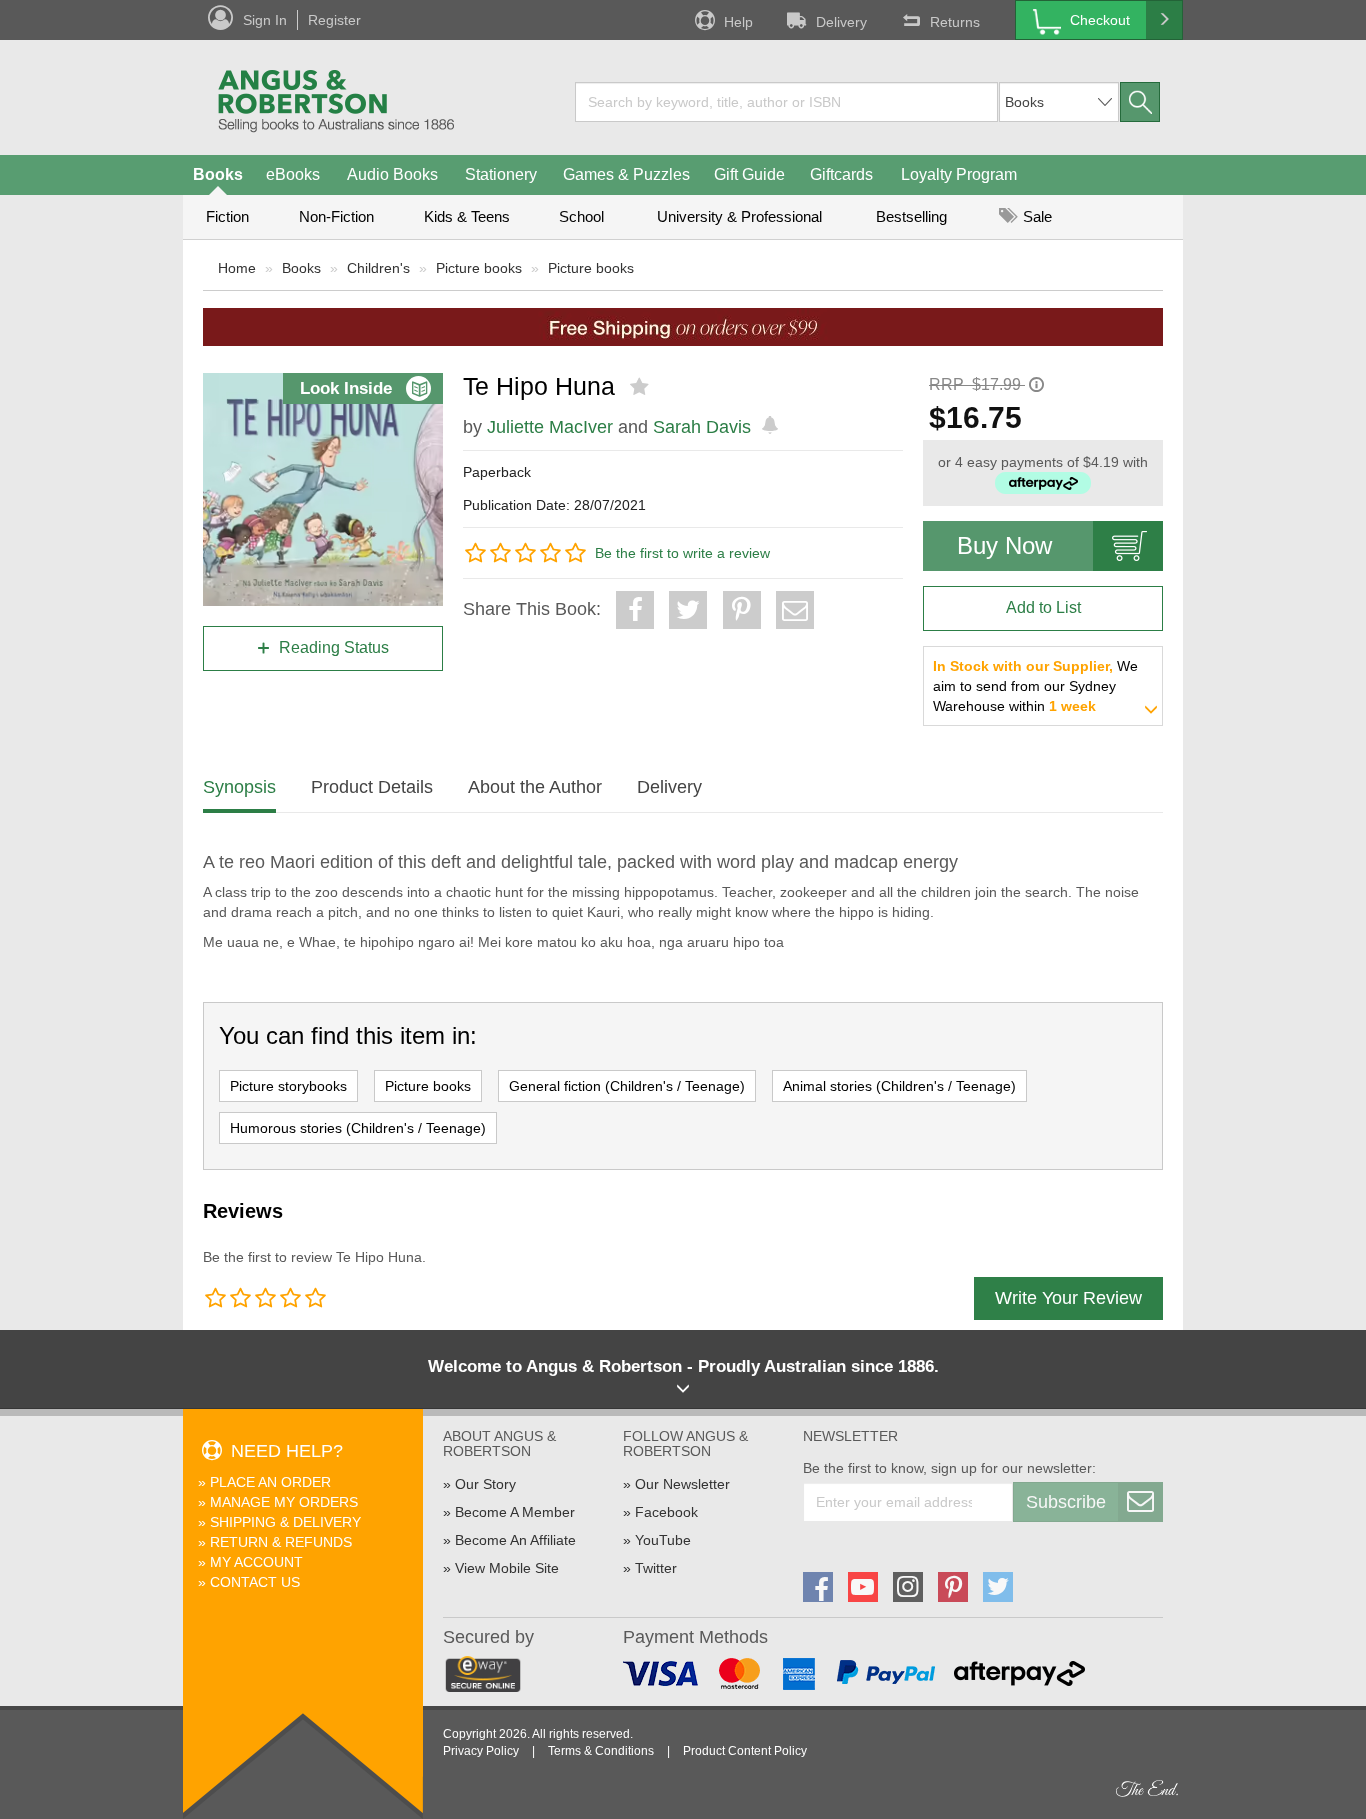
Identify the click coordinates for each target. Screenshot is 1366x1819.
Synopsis (239, 787)
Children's (378, 268)
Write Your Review (1068, 1298)
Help (738, 22)
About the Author (535, 787)
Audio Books (392, 174)
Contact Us (255, 1582)
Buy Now (1004, 545)
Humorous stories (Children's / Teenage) (358, 1128)
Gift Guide (749, 174)
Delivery (841, 22)
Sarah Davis (702, 427)
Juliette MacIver (550, 427)
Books (218, 174)
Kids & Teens (467, 216)
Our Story (485, 1484)
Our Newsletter (682, 1484)
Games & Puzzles (626, 174)
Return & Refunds (281, 1542)
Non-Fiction (336, 216)
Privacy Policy (481, 1751)
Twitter (656, 1568)
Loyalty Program (959, 174)
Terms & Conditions (601, 1751)
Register (334, 20)
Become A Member (515, 1512)
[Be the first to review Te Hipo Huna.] (641, 387)
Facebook (666, 1512)
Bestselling (911, 216)
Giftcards (841, 174)
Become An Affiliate (515, 1540)
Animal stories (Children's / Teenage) (899, 1086)
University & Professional (739, 216)
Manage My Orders (284, 1502)
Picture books (479, 268)
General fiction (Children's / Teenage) (627, 1086)
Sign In (265, 20)
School (581, 216)
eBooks (293, 174)
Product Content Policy (745, 1751)
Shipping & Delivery (285, 1522)
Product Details (372, 787)
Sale (1035, 216)
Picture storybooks (288, 1086)
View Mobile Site (507, 1568)
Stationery (501, 174)
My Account (256, 1562)
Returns (955, 22)
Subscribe (1066, 1502)
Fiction (227, 216)
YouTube (663, 1540)
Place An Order (270, 1482)
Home (237, 268)
